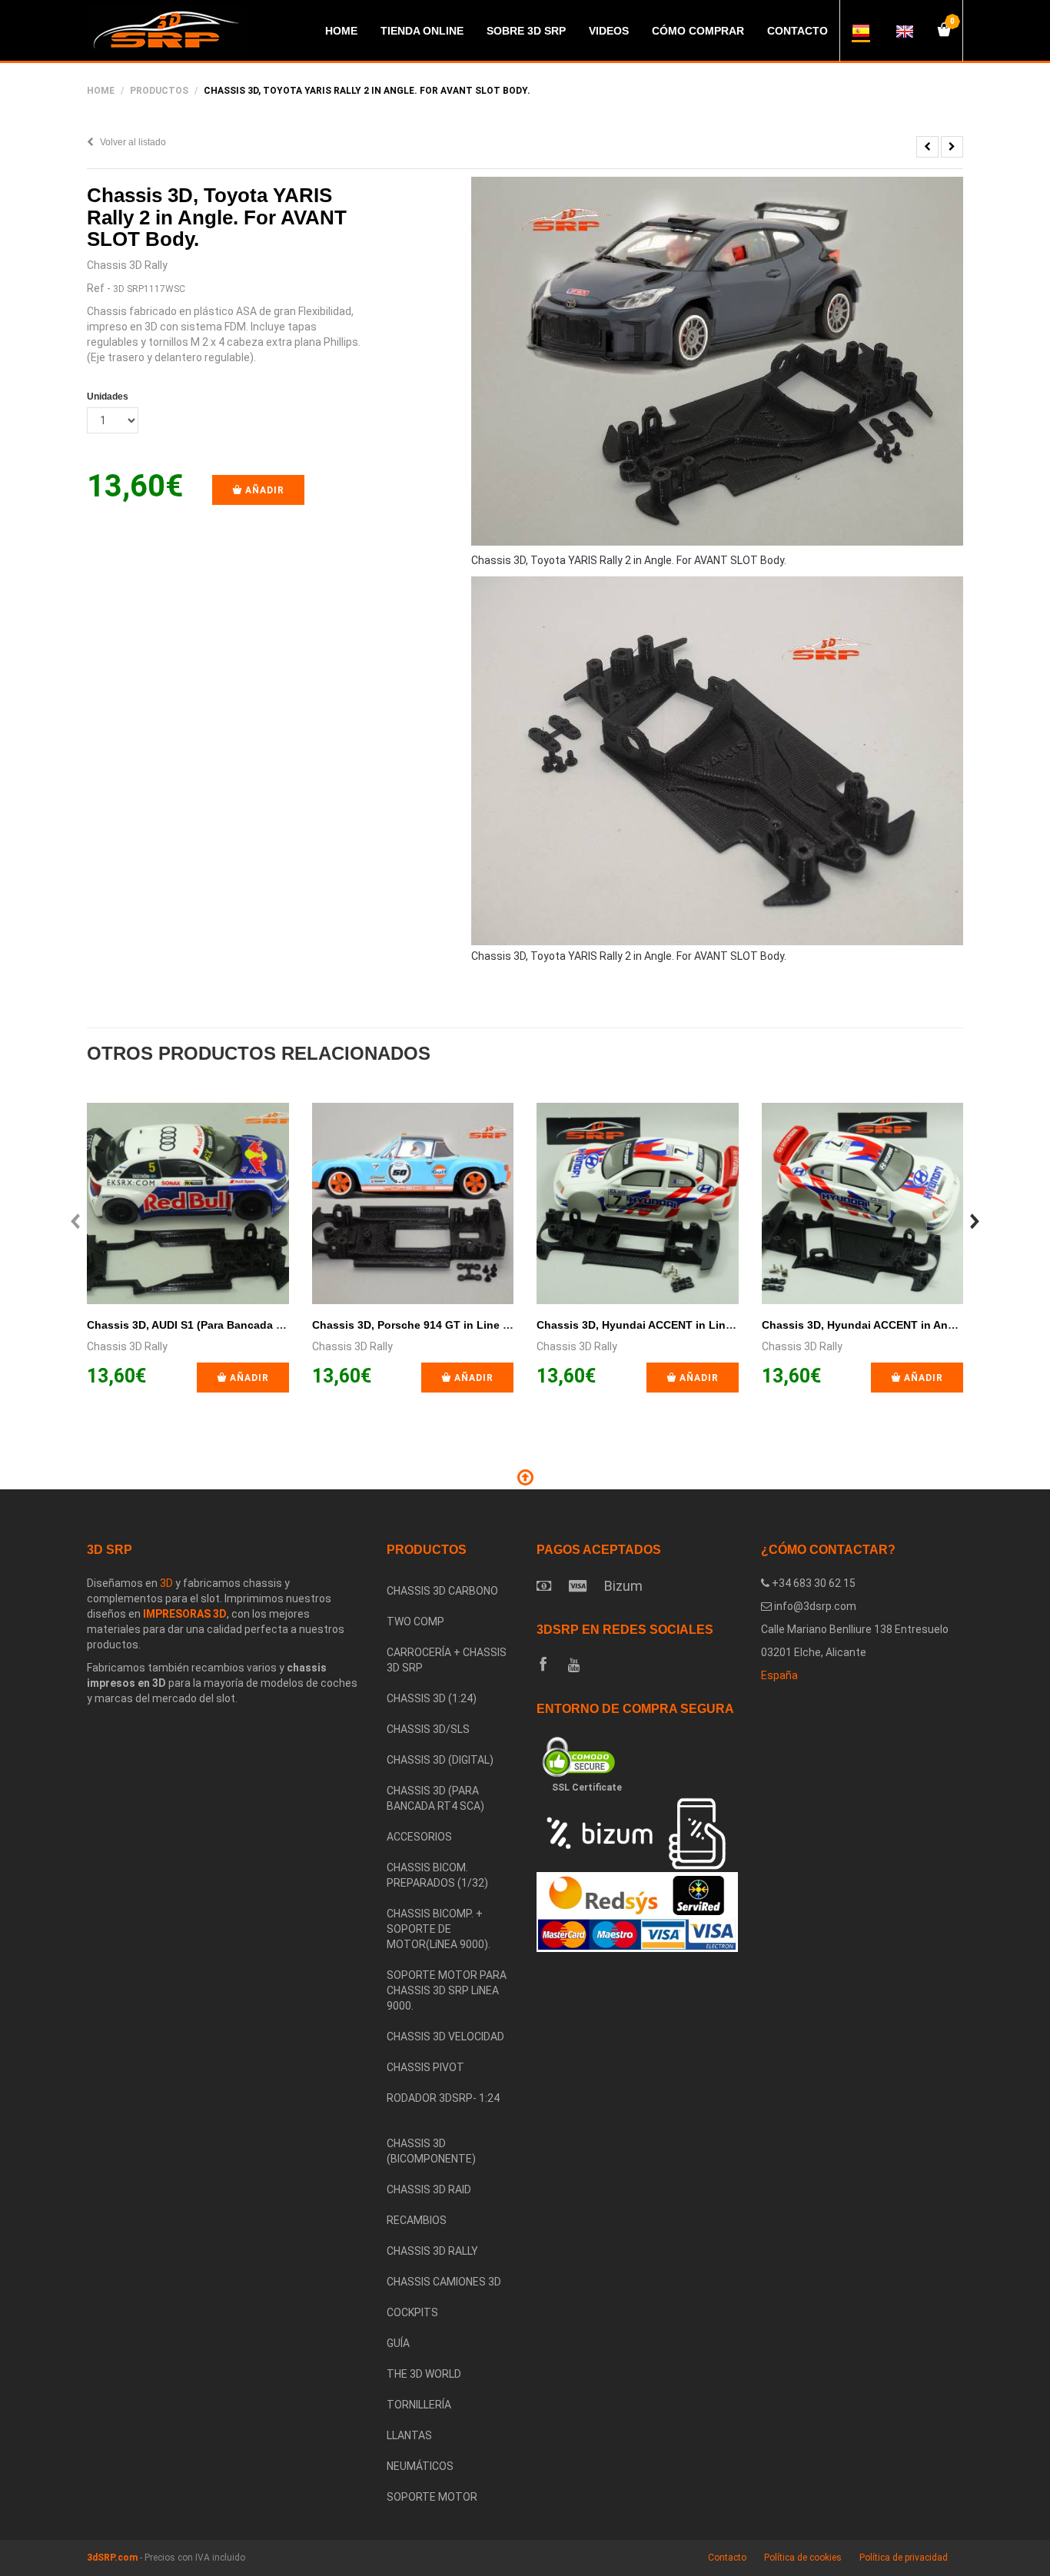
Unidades (108, 397)
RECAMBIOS (417, 2220)
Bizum (623, 1586)
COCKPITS (412, 2312)
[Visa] (578, 1586)
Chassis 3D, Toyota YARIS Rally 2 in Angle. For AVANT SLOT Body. (217, 217)
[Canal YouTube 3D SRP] (574, 1665)
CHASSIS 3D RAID (429, 2189)
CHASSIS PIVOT (425, 2067)
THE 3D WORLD (424, 2374)
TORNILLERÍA (419, 2405)
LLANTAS (409, 2435)
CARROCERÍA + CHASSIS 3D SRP (447, 1660)
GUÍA (398, 2343)
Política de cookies (803, 2558)
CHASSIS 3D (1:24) (432, 1698)
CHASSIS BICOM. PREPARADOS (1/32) (437, 1875)
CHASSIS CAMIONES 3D (444, 2282)
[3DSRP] (450, 2121)
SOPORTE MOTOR (432, 2497)
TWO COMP (415, 1622)
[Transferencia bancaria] (544, 1586)
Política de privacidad (904, 2558)
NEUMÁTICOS (420, 2466)
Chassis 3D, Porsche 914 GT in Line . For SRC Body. (449, 1325)
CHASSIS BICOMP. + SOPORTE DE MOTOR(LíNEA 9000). (439, 1929)
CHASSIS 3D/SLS (428, 1729)
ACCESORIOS (419, 1837)
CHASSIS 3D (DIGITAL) (440, 1760)
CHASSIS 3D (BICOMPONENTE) (431, 2151)
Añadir (263, 490)
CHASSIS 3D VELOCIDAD (445, 2037)
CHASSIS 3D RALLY (432, 2251)
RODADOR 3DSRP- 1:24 (443, 2098)
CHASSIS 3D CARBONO (442, 1591)
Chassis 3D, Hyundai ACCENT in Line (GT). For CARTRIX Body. (701, 1325)
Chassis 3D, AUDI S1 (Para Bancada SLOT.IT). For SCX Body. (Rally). (264, 1325)
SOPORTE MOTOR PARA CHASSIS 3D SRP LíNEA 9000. (447, 1990)
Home (101, 91)
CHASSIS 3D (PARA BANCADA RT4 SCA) (435, 1798)
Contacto (727, 2558)
